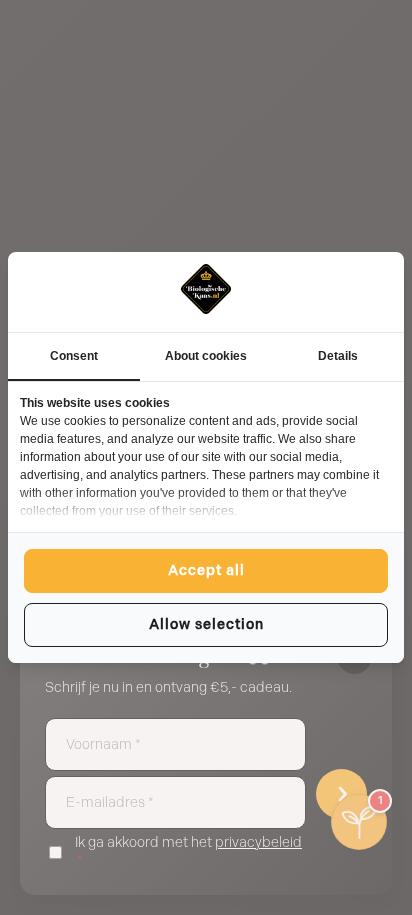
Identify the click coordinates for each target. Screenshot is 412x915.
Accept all (206, 570)
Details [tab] (338, 356)
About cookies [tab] (206, 356)
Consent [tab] (74, 356)
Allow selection (206, 624)
